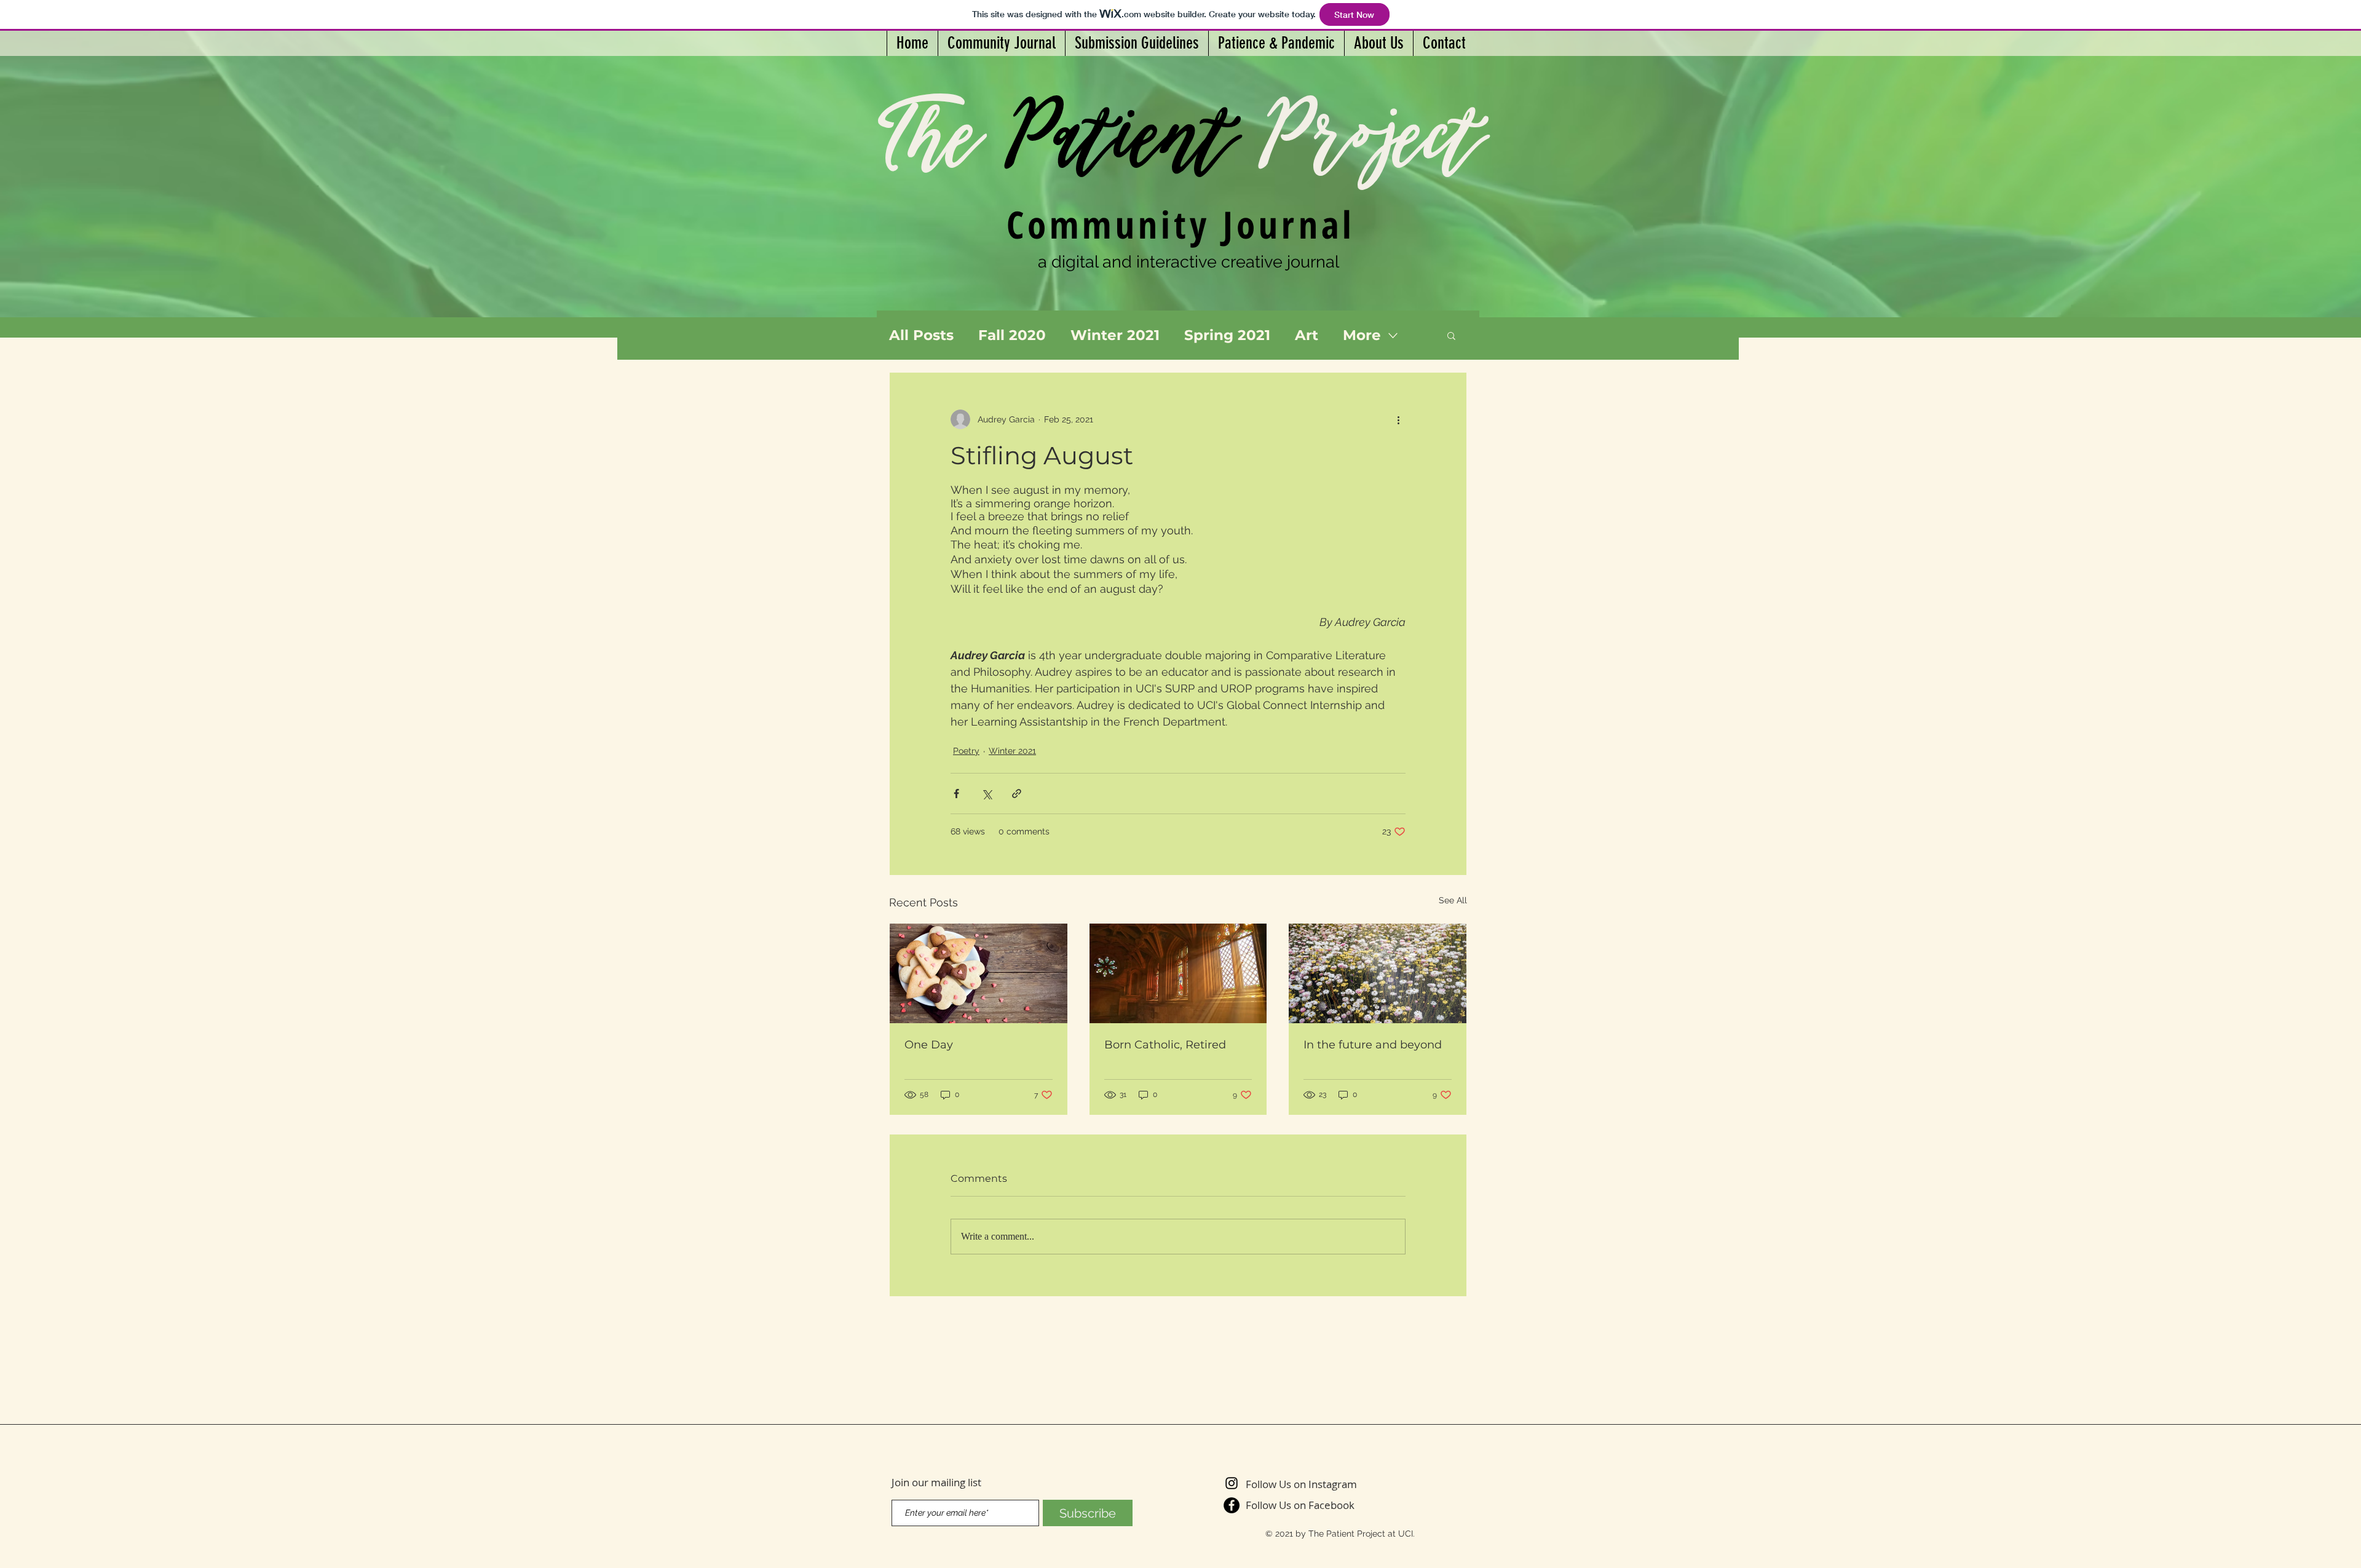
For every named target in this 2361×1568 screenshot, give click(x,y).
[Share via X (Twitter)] (987, 794)
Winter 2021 (1115, 335)
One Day (929, 1045)
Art (1307, 335)
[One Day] (979, 973)
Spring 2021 (1227, 335)
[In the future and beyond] (1378, 973)
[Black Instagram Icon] (1232, 1483)
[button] (1451, 335)
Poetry (966, 751)
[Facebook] (1232, 1505)
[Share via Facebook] (956, 794)
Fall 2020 (1012, 335)
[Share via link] (1017, 794)
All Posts (921, 335)
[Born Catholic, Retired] (1178, 973)
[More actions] (1398, 419)
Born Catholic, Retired (1165, 1045)
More (1362, 335)
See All (1453, 900)
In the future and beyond (1373, 1045)
